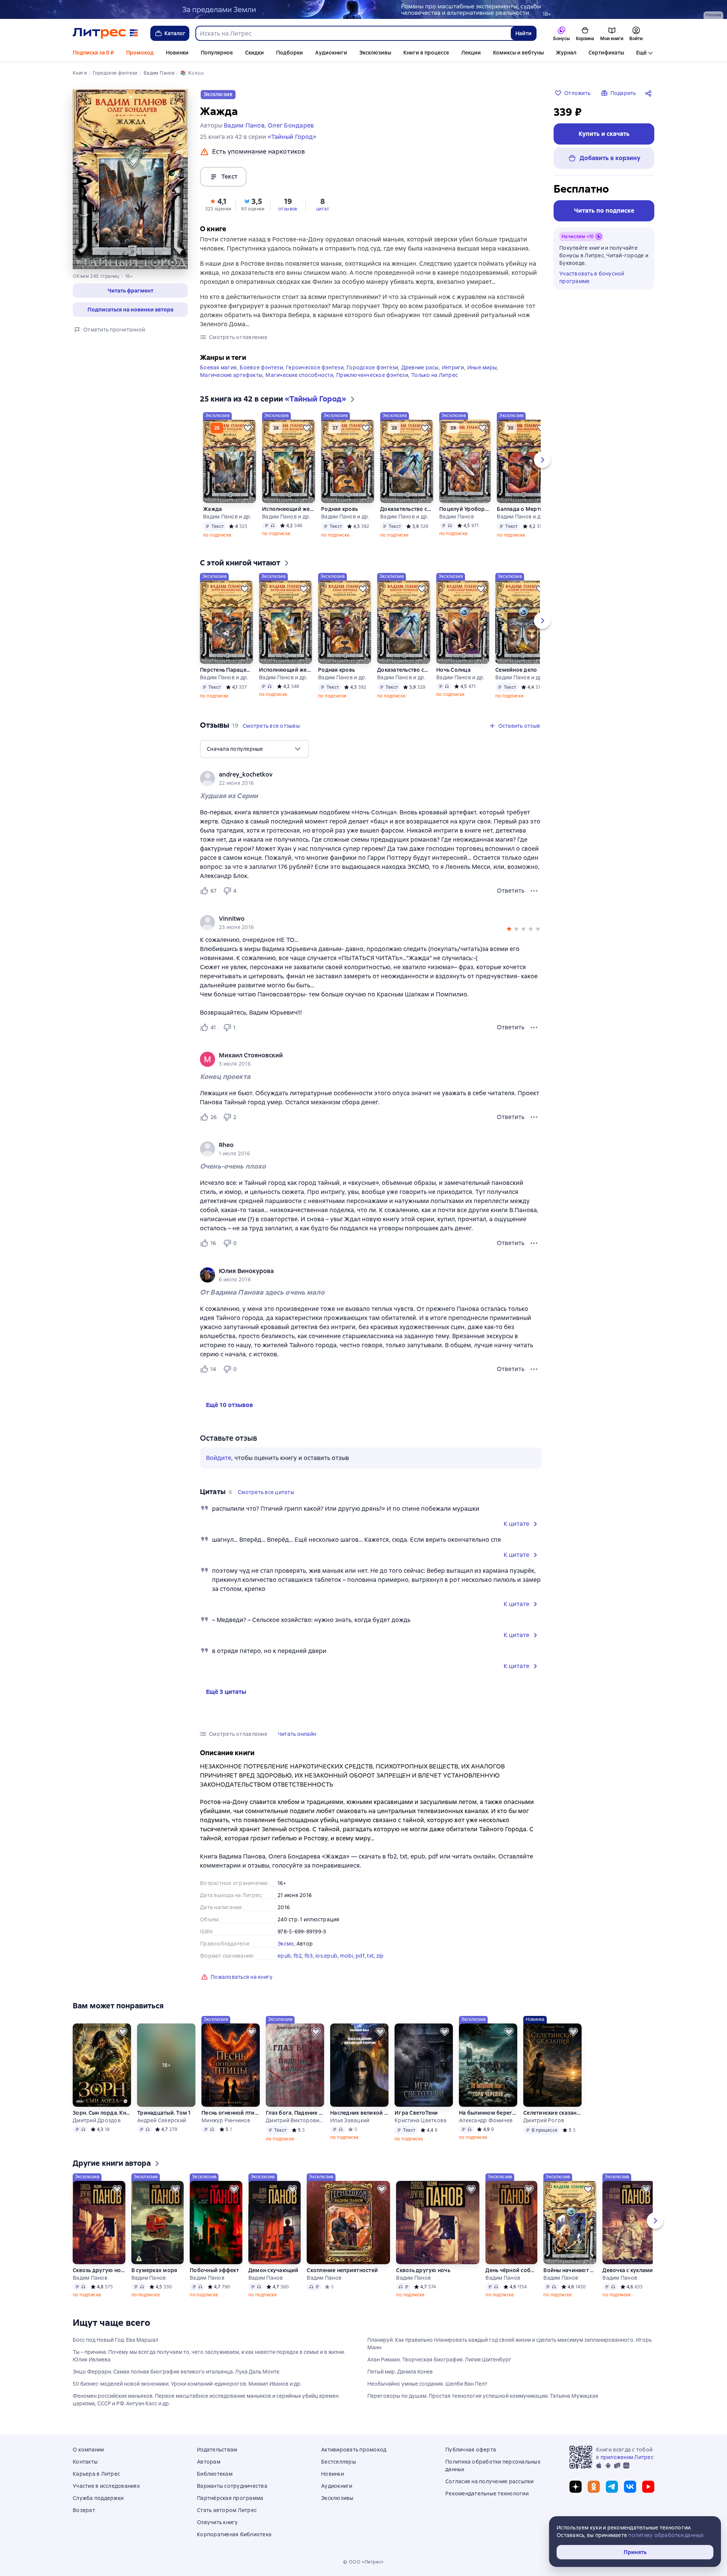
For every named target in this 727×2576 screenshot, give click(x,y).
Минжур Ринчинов (226, 2120)
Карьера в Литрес (96, 2474)
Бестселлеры (339, 2462)
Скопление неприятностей (342, 2270)
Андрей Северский (161, 2120)
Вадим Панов (457, 517)
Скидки (254, 53)
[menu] (254, 749)
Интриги (453, 367)
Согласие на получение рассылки (490, 2481)
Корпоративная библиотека (234, 2534)
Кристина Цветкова (420, 2120)
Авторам (209, 2462)
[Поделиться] (650, 93)
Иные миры (482, 367)
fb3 (309, 1956)
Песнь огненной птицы (231, 2113)
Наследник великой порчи (359, 2113)
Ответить (511, 891)
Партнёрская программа (230, 2498)
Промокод (140, 53)
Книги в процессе (426, 53)
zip (380, 1956)
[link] (360, 775)
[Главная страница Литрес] (105, 33)
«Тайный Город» (292, 137)
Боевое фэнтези (261, 367)
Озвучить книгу (218, 2522)
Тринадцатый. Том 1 (164, 2113)
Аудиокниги (331, 53)
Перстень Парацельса (226, 670)
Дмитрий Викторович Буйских (295, 2120)
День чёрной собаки (511, 2270)
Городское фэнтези (372, 367)
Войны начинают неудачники (570, 2270)
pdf (360, 1956)
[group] (371, 778)
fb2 (298, 1956)
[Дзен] (576, 2487)
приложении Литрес (627, 2457)
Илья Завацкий (350, 2120)
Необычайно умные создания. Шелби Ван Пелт (427, 2384)
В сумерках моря (154, 2270)
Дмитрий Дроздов (97, 2120)
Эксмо (286, 1944)
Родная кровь (339, 509)
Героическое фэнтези (315, 367)
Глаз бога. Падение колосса (295, 2113)
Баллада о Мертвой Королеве (523, 509)
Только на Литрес (434, 375)
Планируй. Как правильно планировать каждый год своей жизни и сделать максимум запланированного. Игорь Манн (509, 2344)
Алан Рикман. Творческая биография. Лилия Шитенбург (439, 2360)
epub (284, 1956)
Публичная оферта (471, 2450)
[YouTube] (648, 2487)
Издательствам (217, 2450)
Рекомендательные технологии (487, 2494)
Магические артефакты (231, 375)
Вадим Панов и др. (227, 517)
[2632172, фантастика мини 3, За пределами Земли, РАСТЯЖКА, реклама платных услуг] (363, 9)
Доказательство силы (407, 509)
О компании (88, 2450)
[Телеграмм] (612, 2487)
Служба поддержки (98, 2498)
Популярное (217, 53)
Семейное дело (516, 670)
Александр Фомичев (486, 2120)
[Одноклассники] (594, 2487)
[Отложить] (248, 428)
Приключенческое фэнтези (372, 375)
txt (370, 1956)
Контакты (85, 2462)
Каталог (175, 33)
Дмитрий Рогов (544, 2120)
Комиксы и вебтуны (518, 53)
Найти (523, 33)
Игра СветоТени (416, 2113)
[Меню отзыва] (534, 891)
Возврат (84, 2510)
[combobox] (353, 33)
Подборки (289, 53)
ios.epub (326, 1956)
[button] (130, 291)
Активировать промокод (354, 2450)
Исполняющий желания (289, 509)
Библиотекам (215, 2474)
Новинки (177, 53)
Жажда (212, 509)
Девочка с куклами (628, 2270)
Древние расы (420, 367)
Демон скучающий (274, 2270)
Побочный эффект (214, 2270)
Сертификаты (606, 53)
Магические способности (299, 375)
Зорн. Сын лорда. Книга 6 (102, 2113)
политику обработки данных (666, 2535)
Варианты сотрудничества (232, 2486)
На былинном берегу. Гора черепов (488, 2113)
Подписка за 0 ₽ (93, 53)
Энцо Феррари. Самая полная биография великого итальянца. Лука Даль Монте (176, 2372)
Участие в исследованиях (106, 2486)
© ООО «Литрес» (363, 2562)
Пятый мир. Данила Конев (400, 2372)
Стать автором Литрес (227, 2510)
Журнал (566, 53)
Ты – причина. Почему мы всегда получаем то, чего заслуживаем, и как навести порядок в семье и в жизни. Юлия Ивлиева (209, 2356)
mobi (347, 1956)
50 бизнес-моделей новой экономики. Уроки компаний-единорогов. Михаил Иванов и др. (187, 2384)
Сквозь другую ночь (99, 2270)
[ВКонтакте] (630, 2487)
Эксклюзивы (375, 53)
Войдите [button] (219, 1458)
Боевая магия (218, 367)
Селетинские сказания (552, 2113)
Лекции (471, 53)
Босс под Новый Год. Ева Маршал (115, 2340)
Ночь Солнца (453, 670)
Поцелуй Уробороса (465, 509)
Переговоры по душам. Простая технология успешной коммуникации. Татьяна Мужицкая (483, 2396)
